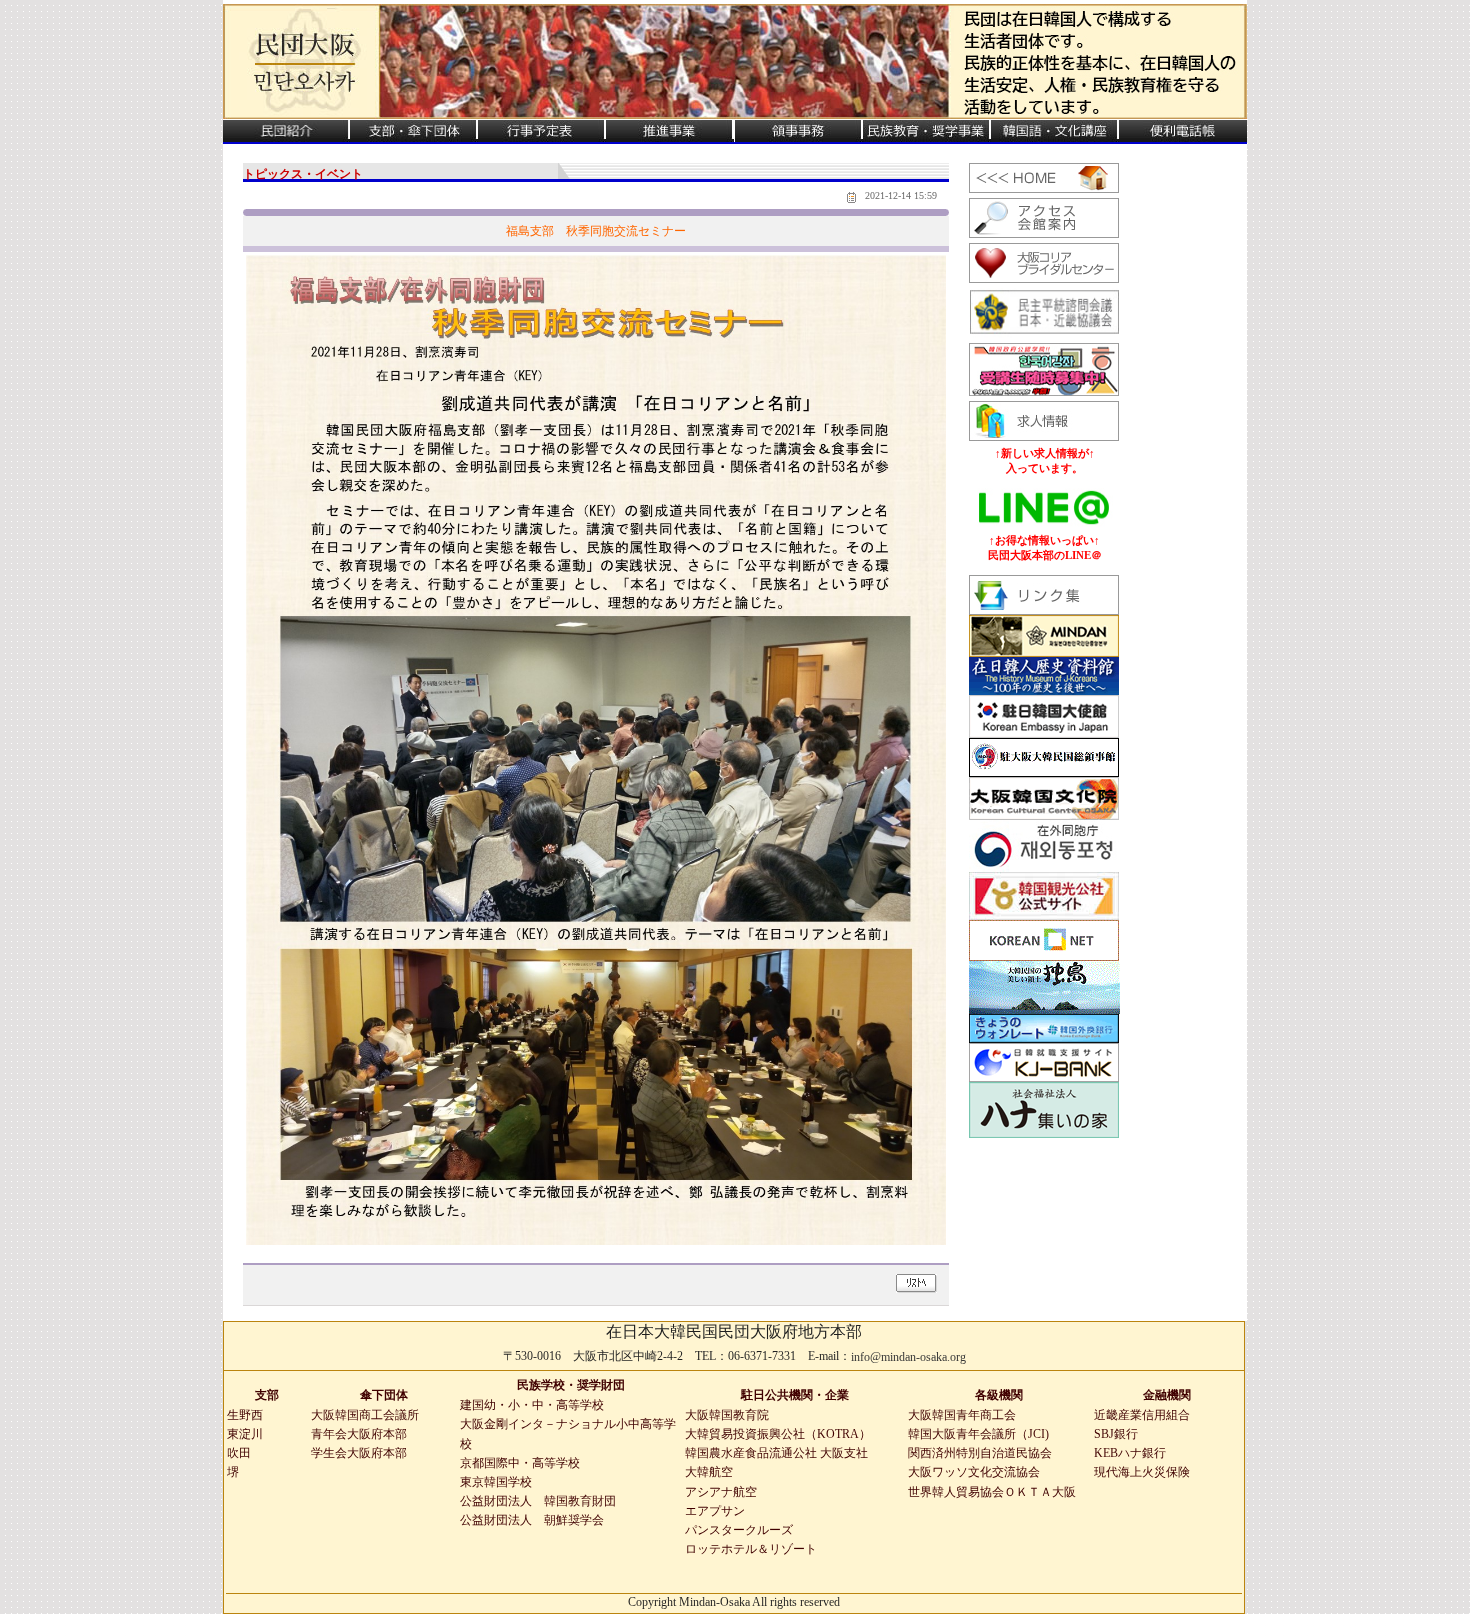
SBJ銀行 (1116, 1434)
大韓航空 (709, 1472)
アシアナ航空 (721, 1492)
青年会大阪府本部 (359, 1434)
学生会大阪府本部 (359, 1453)
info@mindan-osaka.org (908, 1357)
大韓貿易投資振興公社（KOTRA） (778, 1434)
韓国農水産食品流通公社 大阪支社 (776, 1453)
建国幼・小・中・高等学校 (532, 1405)
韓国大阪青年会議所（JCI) (978, 1434)
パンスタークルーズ (739, 1530)
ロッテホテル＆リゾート (751, 1549)
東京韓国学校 (496, 1482)
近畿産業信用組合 (1142, 1415)
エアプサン (715, 1511)
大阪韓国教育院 (727, 1415)
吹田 (239, 1453)
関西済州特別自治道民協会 (980, 1453)
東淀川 (245, 1434)
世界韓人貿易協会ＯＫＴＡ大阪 (992, 1492)
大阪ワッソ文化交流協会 (974, 1472)
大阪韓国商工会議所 (365, 1415)
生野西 (245, 1415)
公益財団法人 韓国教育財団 (538, 1501)
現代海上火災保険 (1142, 1472)
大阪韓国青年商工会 (962, 1415)
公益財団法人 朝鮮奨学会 (532, 1520)
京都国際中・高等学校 (520, 1463)
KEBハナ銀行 (1130, 1453)
